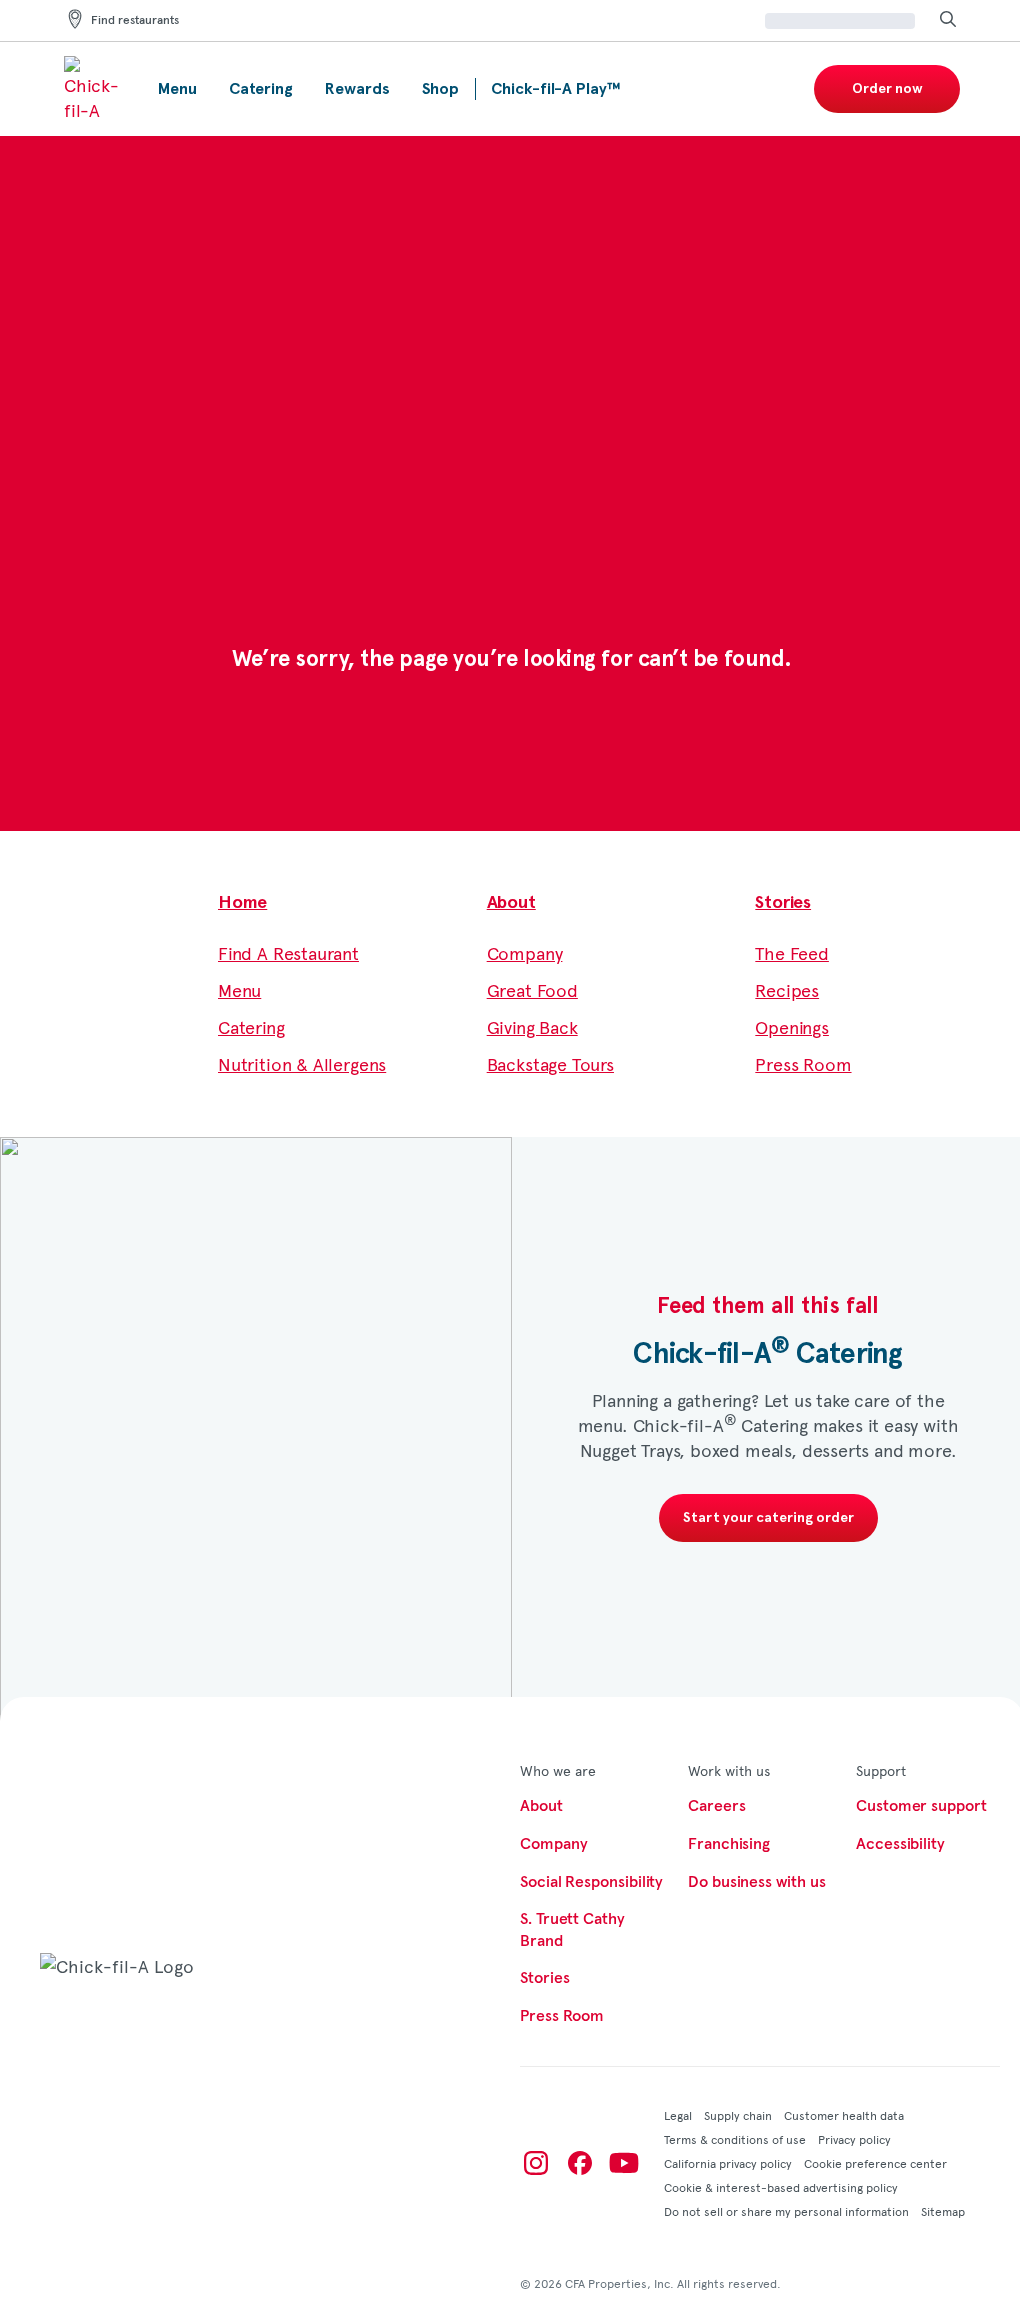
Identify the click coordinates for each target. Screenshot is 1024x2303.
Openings (792, 1026)
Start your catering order (768, 1518)
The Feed (792, 952)
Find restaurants (135, 21)
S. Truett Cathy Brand (572, 1930)
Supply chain (738, 2115)
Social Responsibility (591, 1882)
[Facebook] (580, 2163)
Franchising (729, 1844)
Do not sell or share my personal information (786, 2211)
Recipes (787, 989)
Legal (678, 2115)
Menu (239, 989)
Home (242, 903)
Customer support (921, 1806)
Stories (783, 903)
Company (525, 952)
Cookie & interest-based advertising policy (781, 2187)
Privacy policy (854, 2139)
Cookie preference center (875, 2163)
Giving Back (532, 1026)
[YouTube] (624, 2163)
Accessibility (900, 1844)
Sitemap (943, 2211)
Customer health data (844, 2115)
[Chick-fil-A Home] (95, 89)
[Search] (948, 20)
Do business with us (756, 1882)
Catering (251, 1026)
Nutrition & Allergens (302, 1063)
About (511, 903)
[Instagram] (536, 2163)
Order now (887, 89)
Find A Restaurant (288, 952)
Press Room (803, 1063)
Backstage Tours (550, 1063)
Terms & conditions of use (735, 2139)
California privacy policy (728, 2163)
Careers (716, 1806)
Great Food (532, 989)
